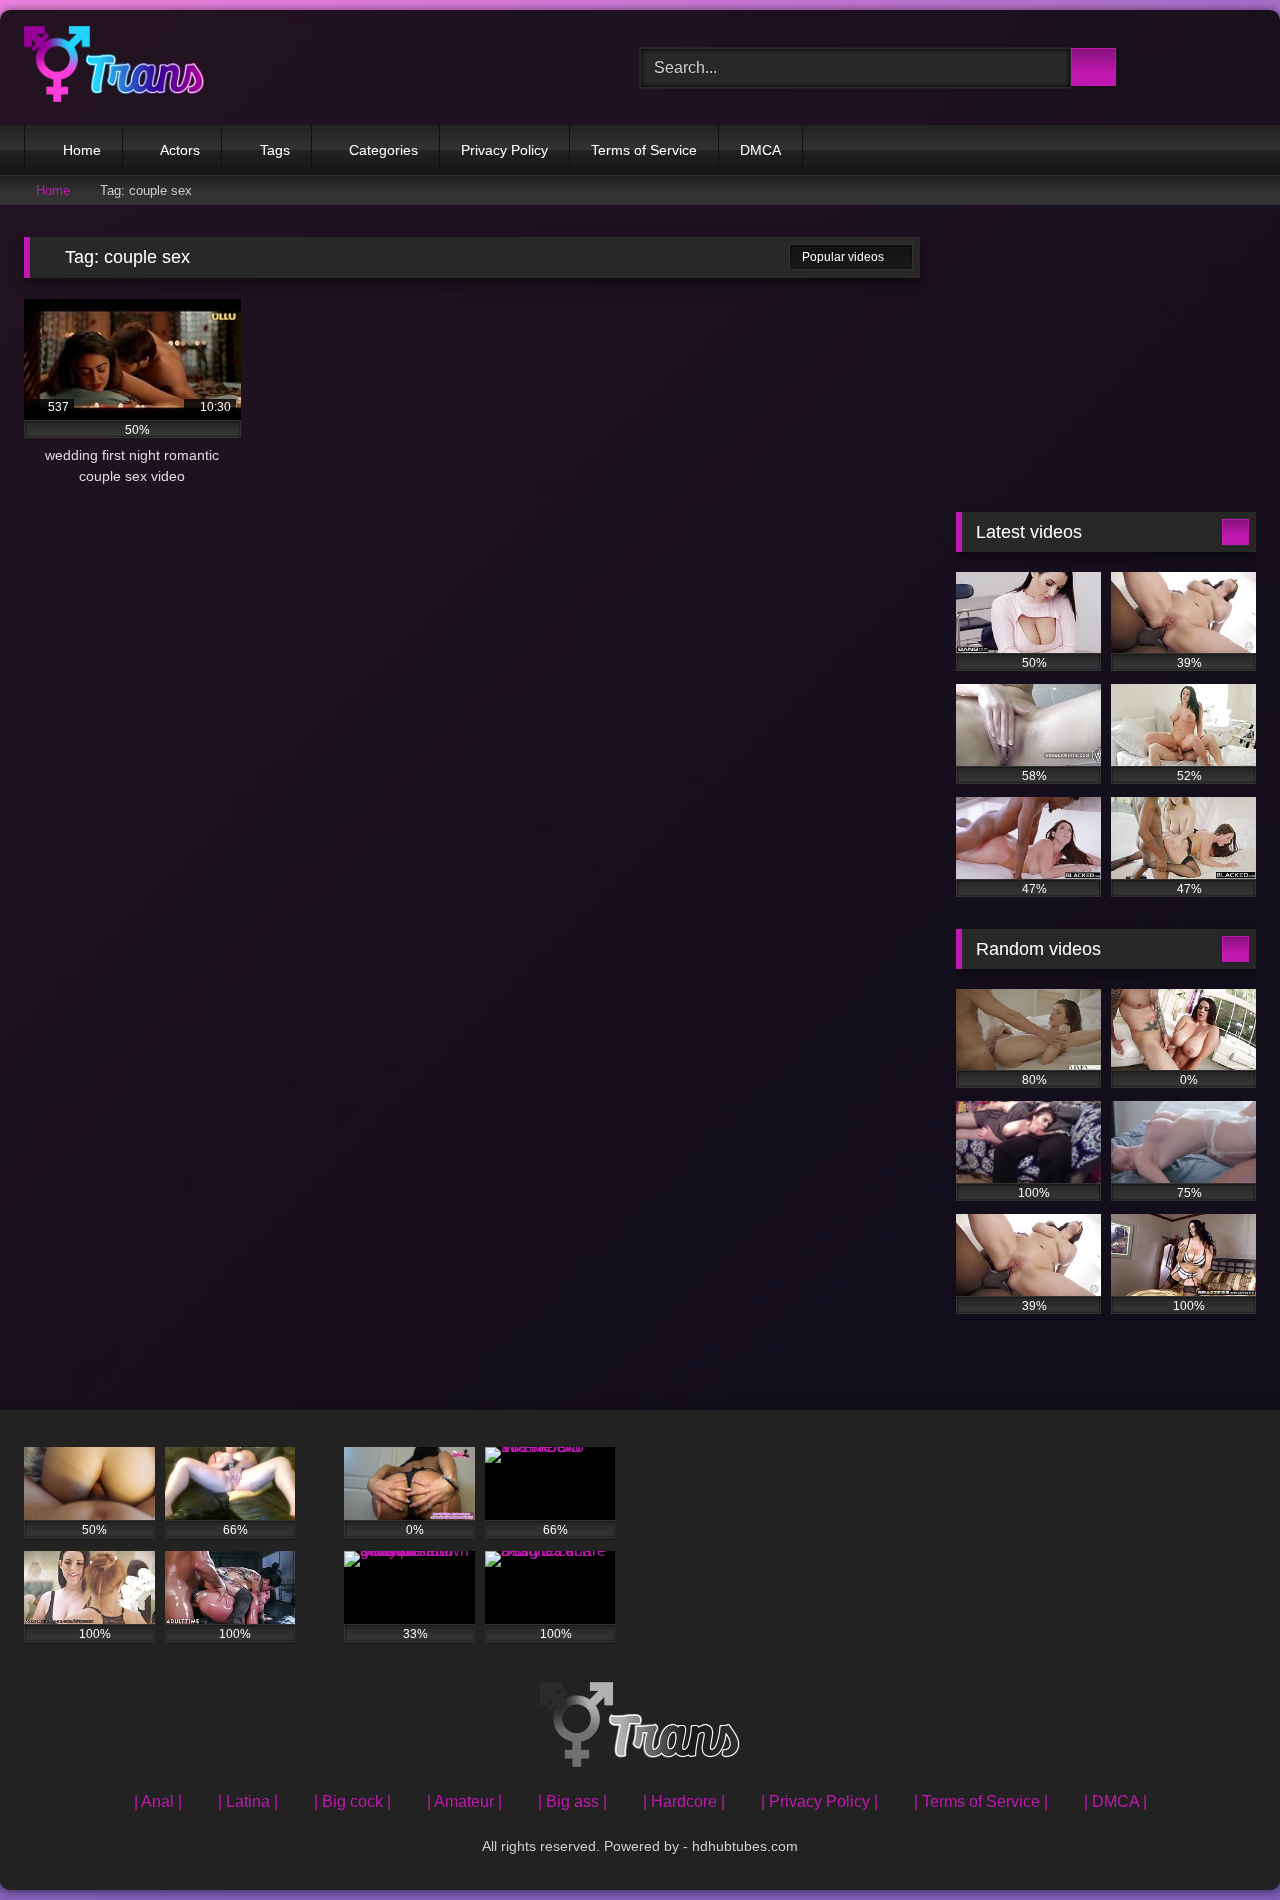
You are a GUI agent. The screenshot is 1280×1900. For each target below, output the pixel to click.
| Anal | (158, 1801)
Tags (275, 150)
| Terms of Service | (981, 1801)
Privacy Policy (504, 150)
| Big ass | (572, 1801)
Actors (180, 150)
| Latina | (248, 1801)
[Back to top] (1220, 1840)
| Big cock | (352, 1801)
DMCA (760, 150)
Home (82, 150)
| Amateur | (464, 1801)
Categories (383, 150)
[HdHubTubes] (114, 67)
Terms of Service (644, 150)
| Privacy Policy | (819, 1801)
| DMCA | (1115, 1801)
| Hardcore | (684, 1801)
